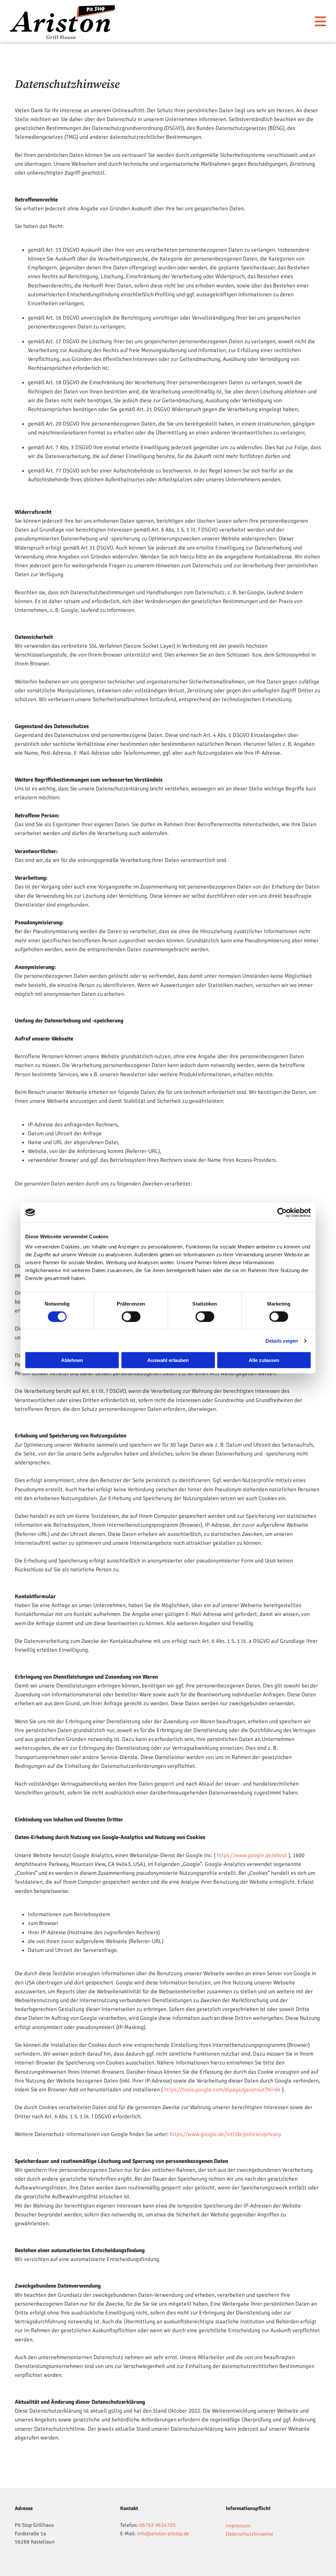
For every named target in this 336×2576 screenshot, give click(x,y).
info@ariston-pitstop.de (163, 2534)
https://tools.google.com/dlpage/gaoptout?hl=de (222, 2090)
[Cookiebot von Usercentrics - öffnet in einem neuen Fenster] (282, 1212)
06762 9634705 (157, 2525)
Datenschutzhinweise (250, 2534)
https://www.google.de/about (252, 1855)
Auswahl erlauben (168, 1360)
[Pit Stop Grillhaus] (63, 22)
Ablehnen (72, 1360)
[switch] (131, 1316)
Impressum (238, 2526)
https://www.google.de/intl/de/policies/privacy (225, 2134)
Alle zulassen (264, 1360)
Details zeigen (282, 1340)
